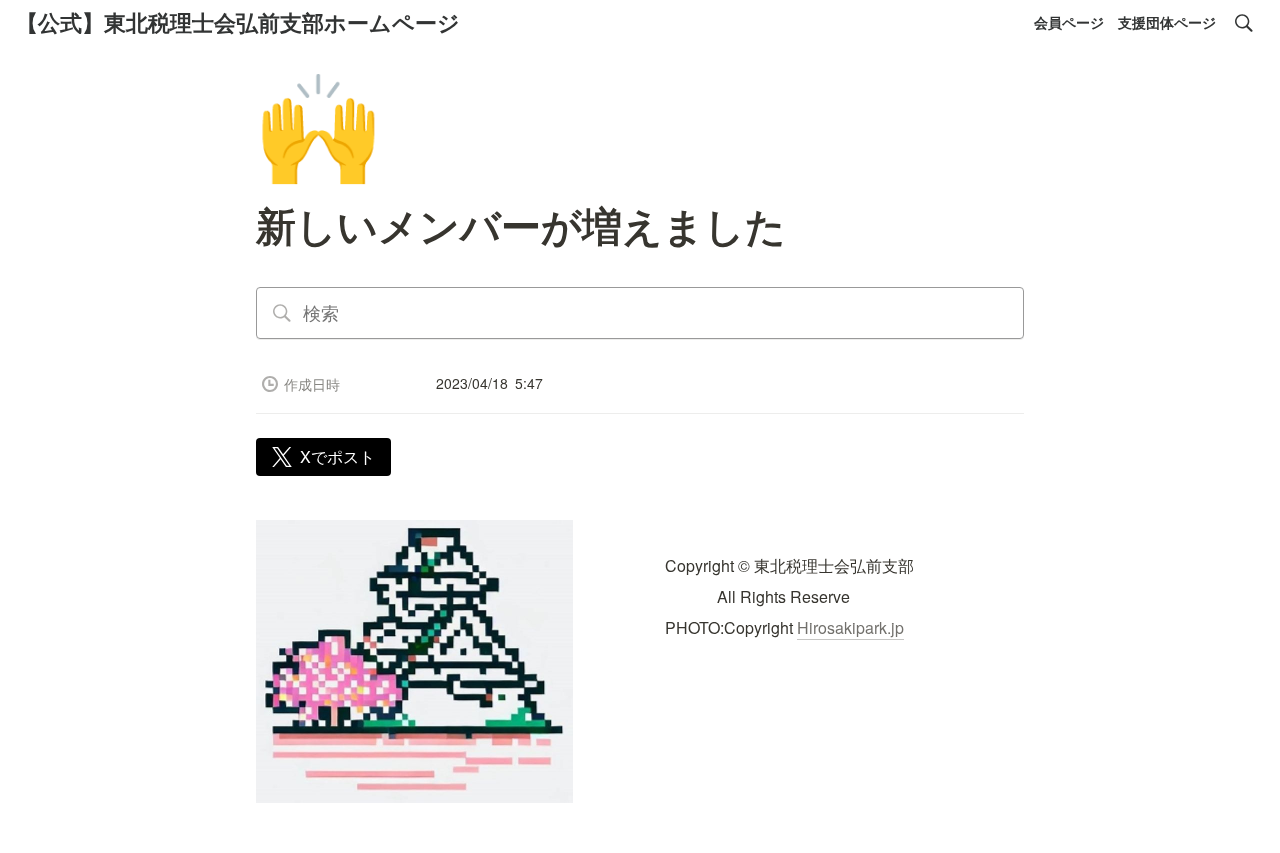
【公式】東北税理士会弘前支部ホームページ (238, 22)
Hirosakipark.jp (850, 627)
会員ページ (1069, 22)
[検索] (1244, 23)
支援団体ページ (1167, 22)
